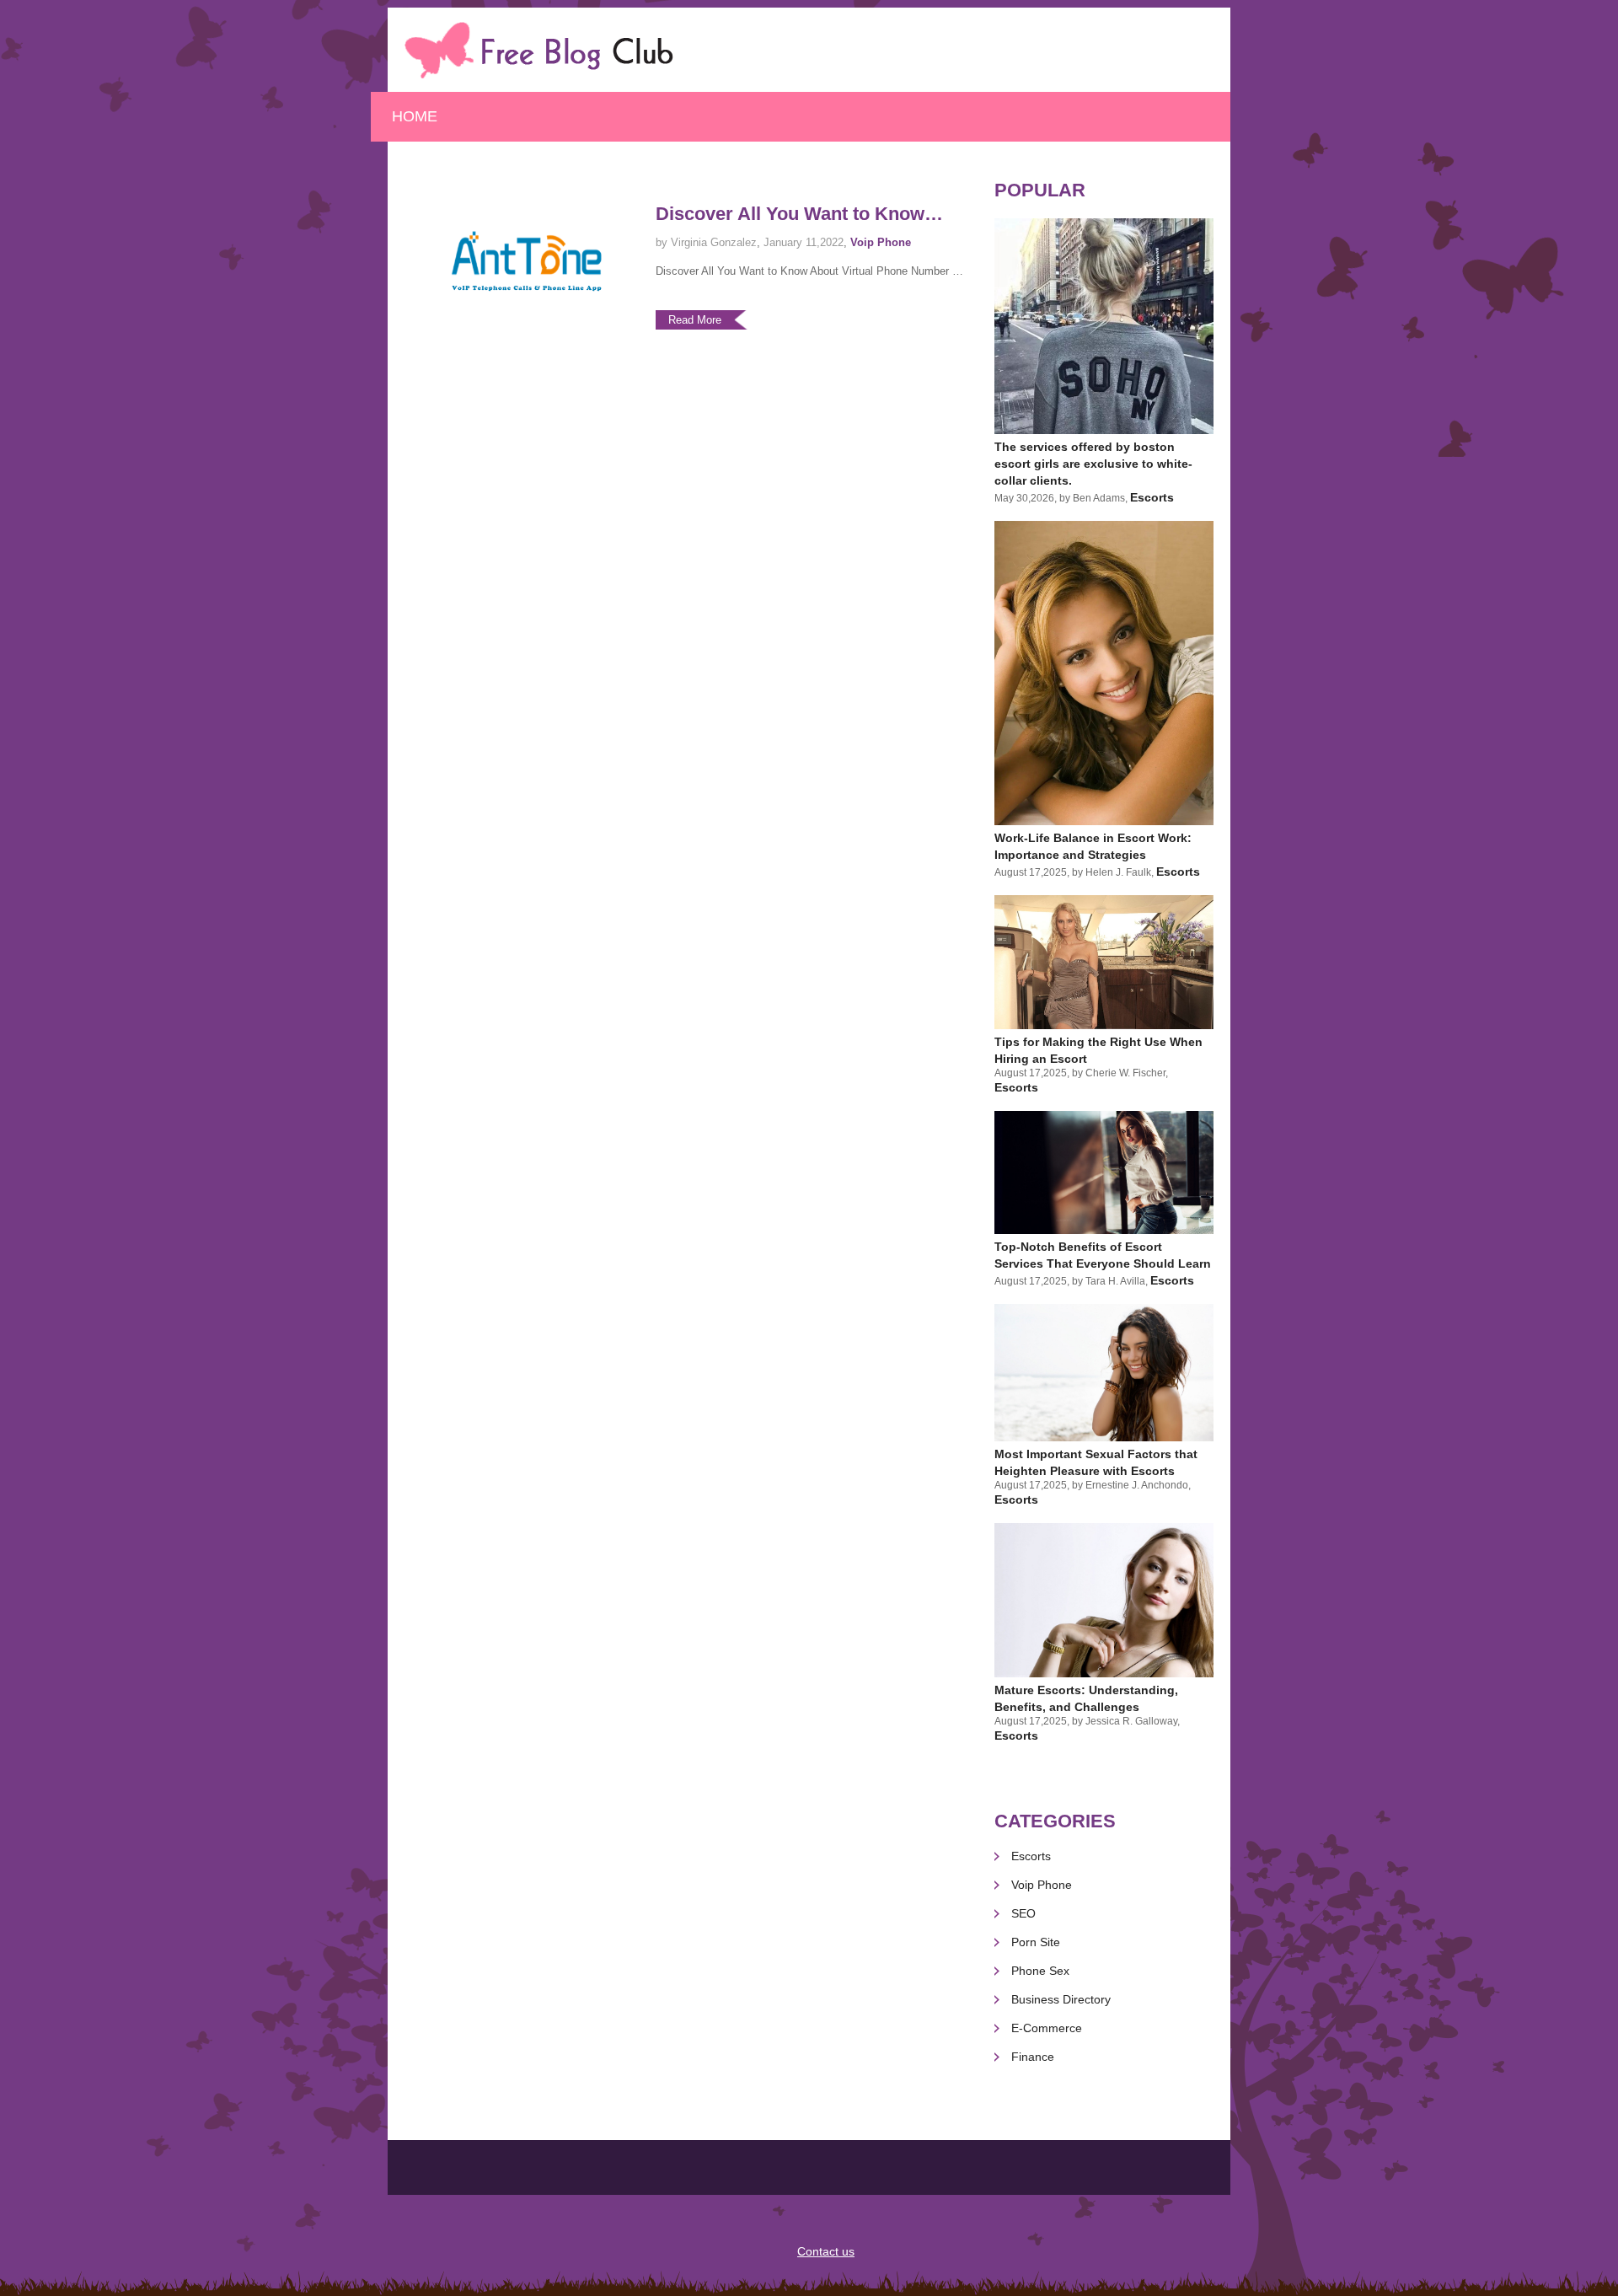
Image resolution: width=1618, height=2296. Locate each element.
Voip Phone (881, 242)
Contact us (826, 2251)
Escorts (1152, 497)
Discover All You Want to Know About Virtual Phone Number (790, 215)
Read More (695, 320)
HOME (415, 116)
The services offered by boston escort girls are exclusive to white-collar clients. (1093, 464)
